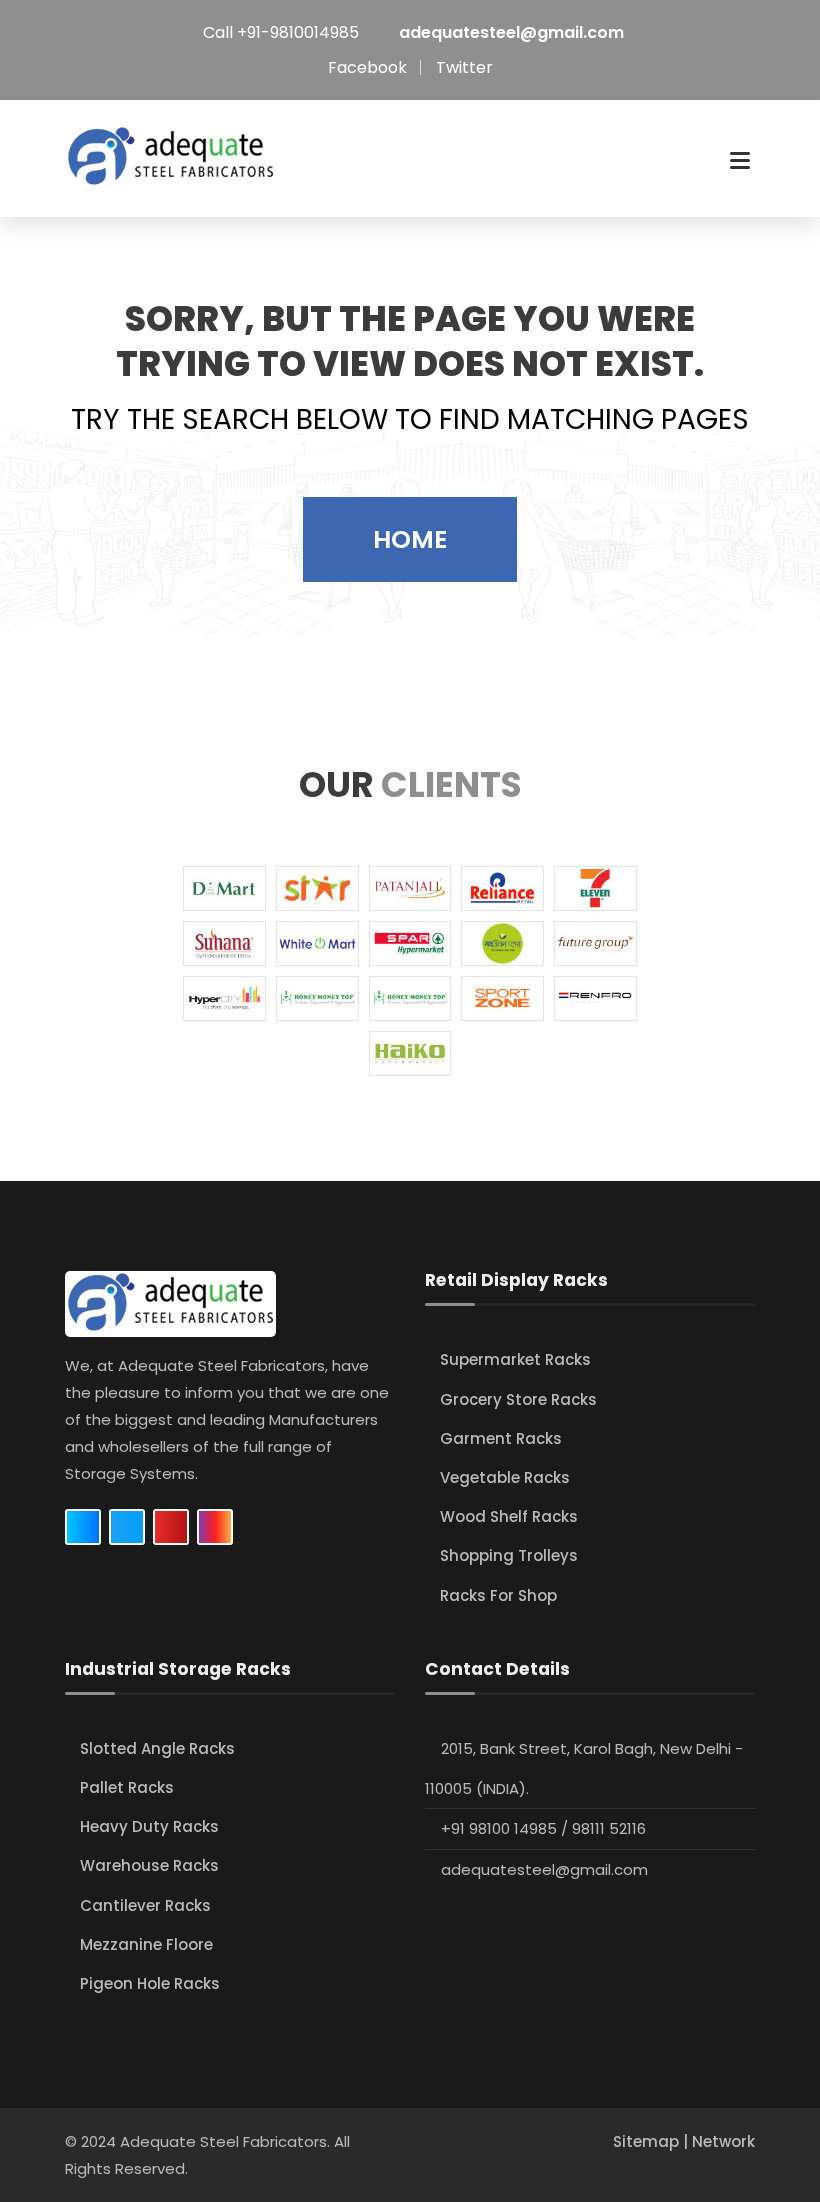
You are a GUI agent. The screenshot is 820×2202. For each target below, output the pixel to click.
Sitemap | (652, 2141)
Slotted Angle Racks (157, 1748)
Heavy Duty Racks (149, 1826)
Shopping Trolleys (509, 1555)
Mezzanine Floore (146, 1944)
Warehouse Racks (149, 1865)
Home (410, 539)
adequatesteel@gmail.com (511, 32)
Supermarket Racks (515, 1359)
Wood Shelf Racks (509, 1516)
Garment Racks (501, 1438)
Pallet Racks (127, 1787)
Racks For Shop (498, 1595)
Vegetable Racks (505, 1477)
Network (723, 2141)
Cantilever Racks (145, 1905)
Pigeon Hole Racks (150, 1983)
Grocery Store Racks (518, 1399)
